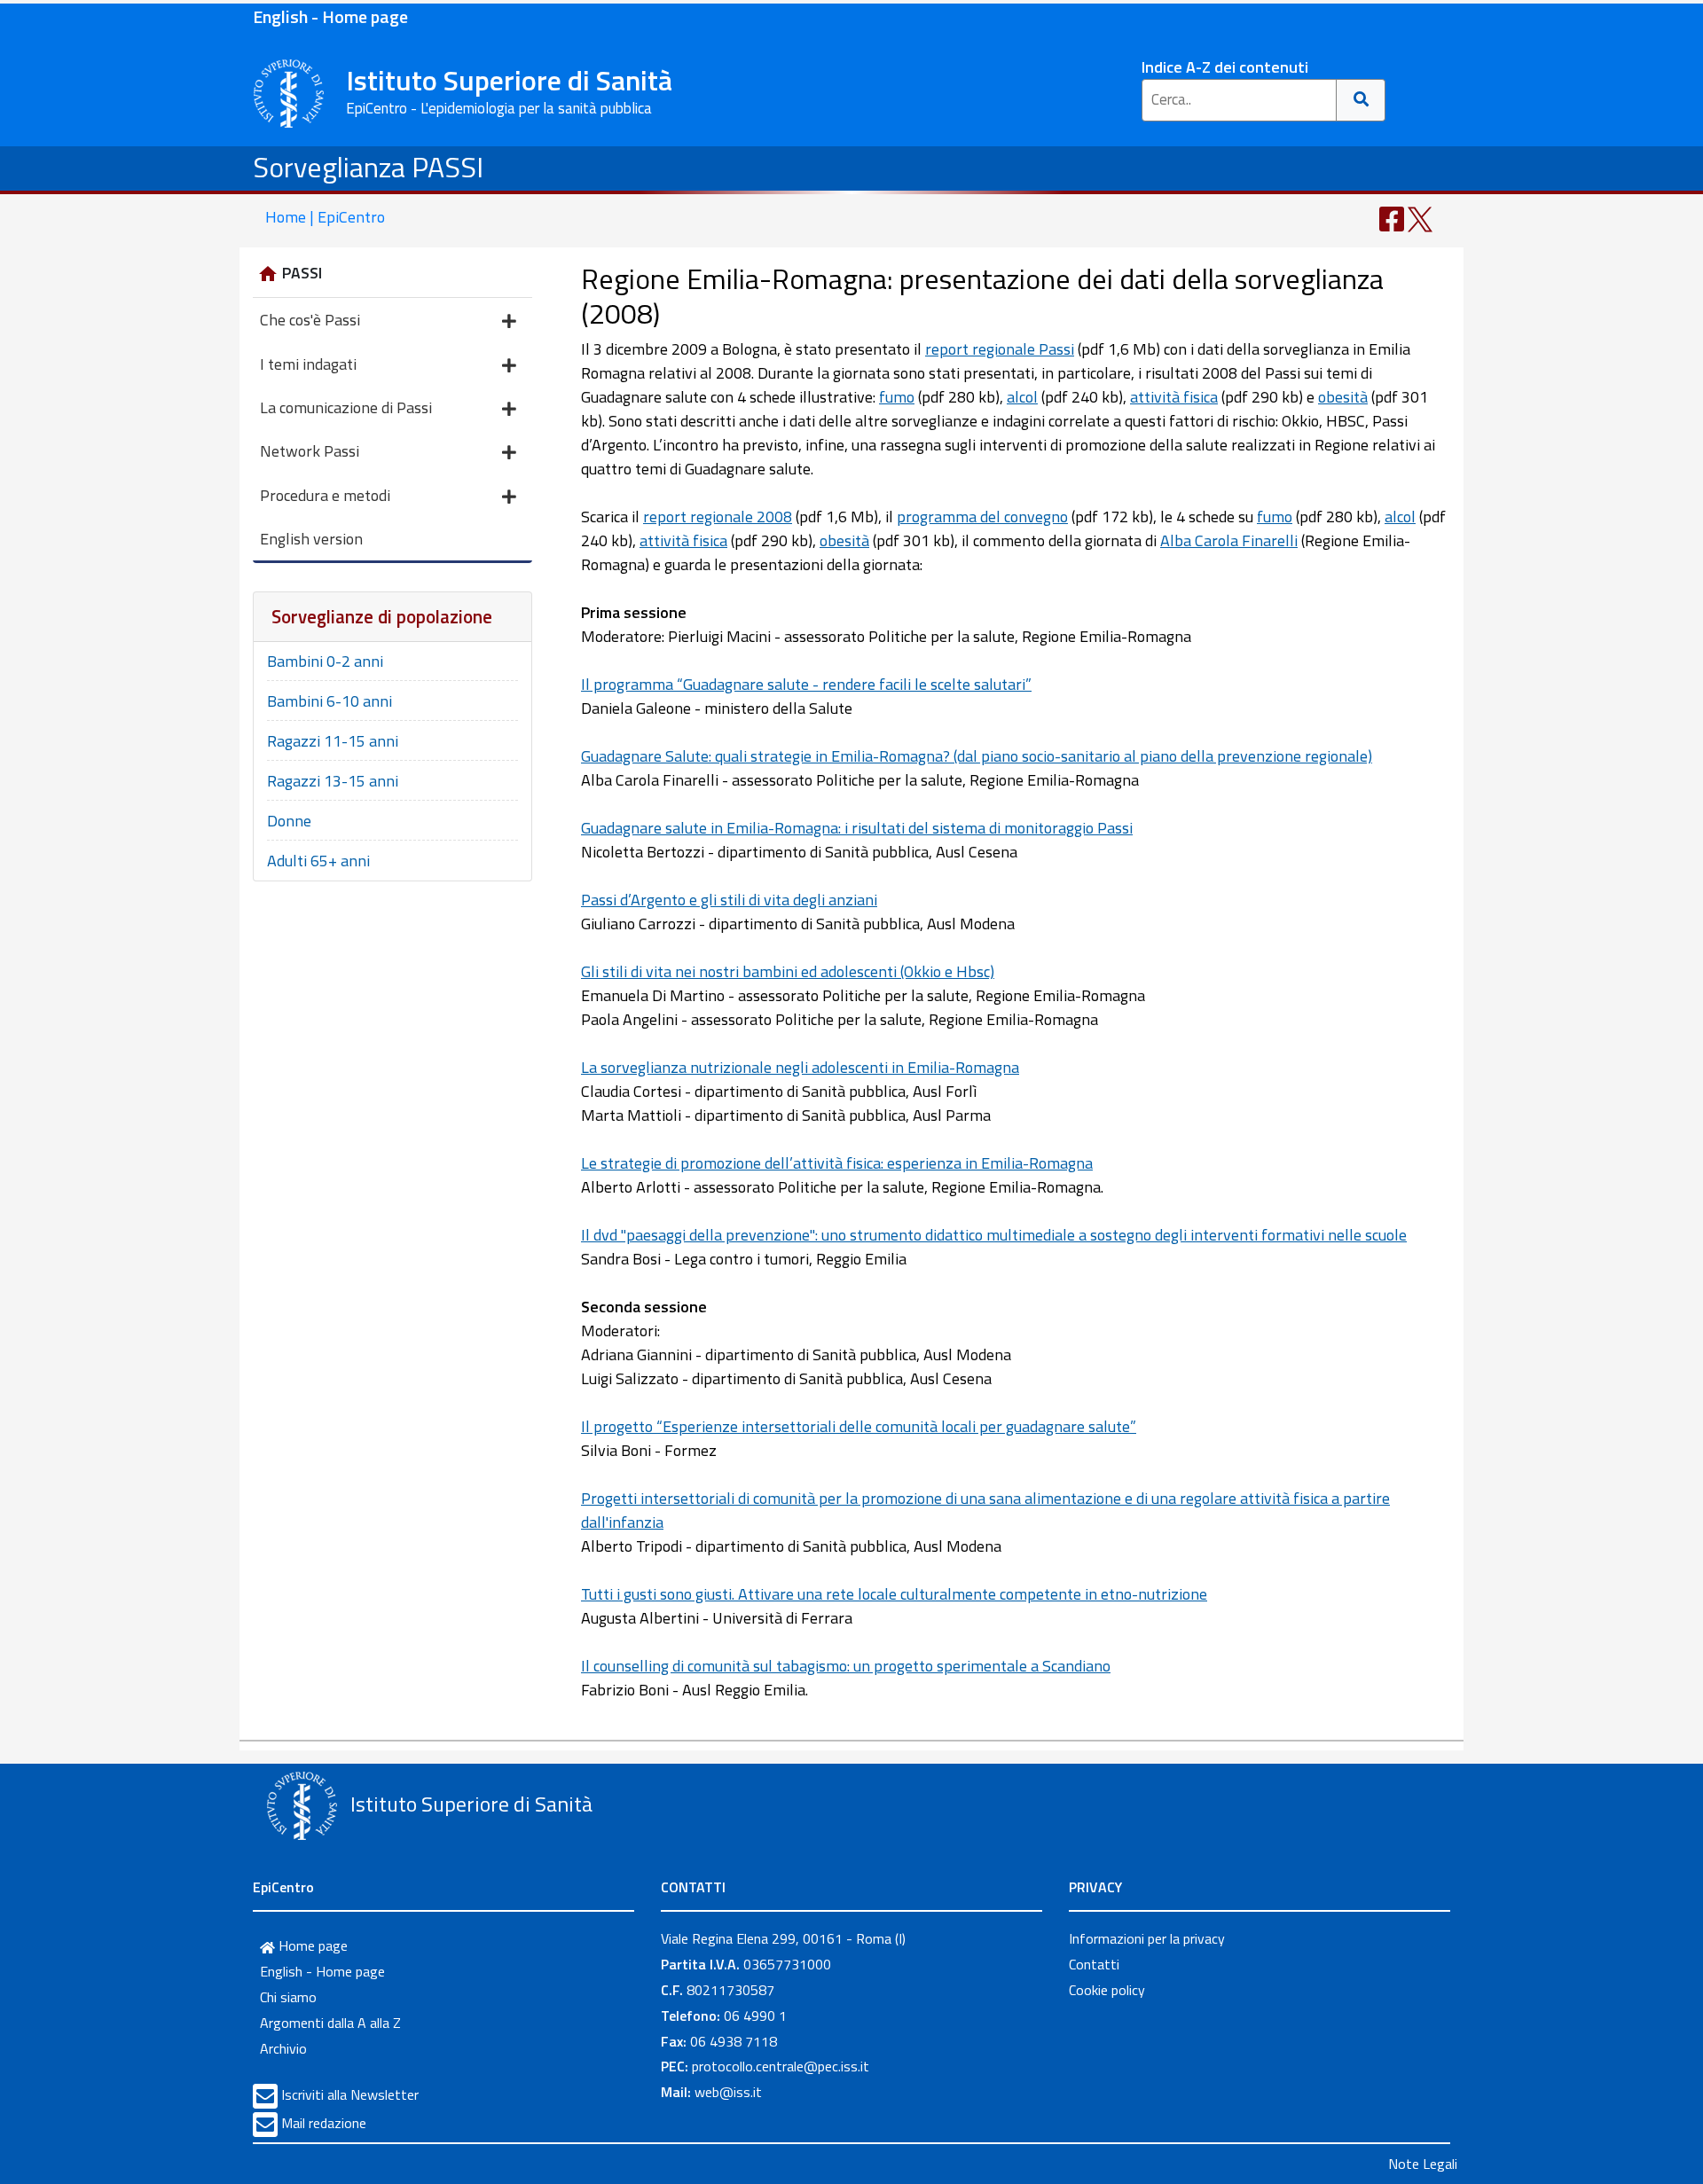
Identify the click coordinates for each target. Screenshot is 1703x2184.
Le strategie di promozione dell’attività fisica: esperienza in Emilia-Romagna (837, 1163)
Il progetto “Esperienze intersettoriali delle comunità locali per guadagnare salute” (859, 1426)
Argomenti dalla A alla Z (330, 2023)
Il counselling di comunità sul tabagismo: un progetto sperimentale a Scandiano (846, 1666)
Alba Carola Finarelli (1229, 540)
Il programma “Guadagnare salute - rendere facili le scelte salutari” (806, 684)
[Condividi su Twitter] (1420, 218)
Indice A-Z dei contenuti (1225, 67)
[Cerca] (1361, 100)
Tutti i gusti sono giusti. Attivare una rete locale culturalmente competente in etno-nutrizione (894, 1594)
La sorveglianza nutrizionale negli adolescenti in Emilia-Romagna (800, 1067)
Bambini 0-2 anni (325, 661)
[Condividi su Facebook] (1392, 218)
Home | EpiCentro (325, 217)
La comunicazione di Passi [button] (346, 407)
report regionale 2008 (718, 517)
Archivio (283, 2048)
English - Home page (330, 16)
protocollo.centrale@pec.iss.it (781, 2066)
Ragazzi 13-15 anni (333, 781)
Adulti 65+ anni (318, 861)
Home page (311, 1945)
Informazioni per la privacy (1147, 1938)
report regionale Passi (1000, 349)
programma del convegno (982, 517)
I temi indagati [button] (308, 364)
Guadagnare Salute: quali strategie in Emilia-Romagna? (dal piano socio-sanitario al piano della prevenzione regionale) (977, 756)
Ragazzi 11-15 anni (333, 741)
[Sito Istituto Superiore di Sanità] (302, 1806)
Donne (289, 821)
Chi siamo (288, 1997)
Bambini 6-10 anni (330, 701)
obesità (1343, 397)
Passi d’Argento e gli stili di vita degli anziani (729, 900)
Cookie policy (1107, 1990)
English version (311, 539)
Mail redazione (324, 2123)
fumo (897, 397)
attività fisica (1174, 397)
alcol (1022, 397)
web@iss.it (728, 2092)
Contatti (1094, 1964)
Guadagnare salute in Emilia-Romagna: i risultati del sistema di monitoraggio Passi (857, 828)
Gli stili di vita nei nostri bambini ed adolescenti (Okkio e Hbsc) (788, 971)
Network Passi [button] (310, 451)
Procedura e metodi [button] (325, 495)
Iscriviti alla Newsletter (350, 2094)
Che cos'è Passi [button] (310, 320)
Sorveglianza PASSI (368, 167)
